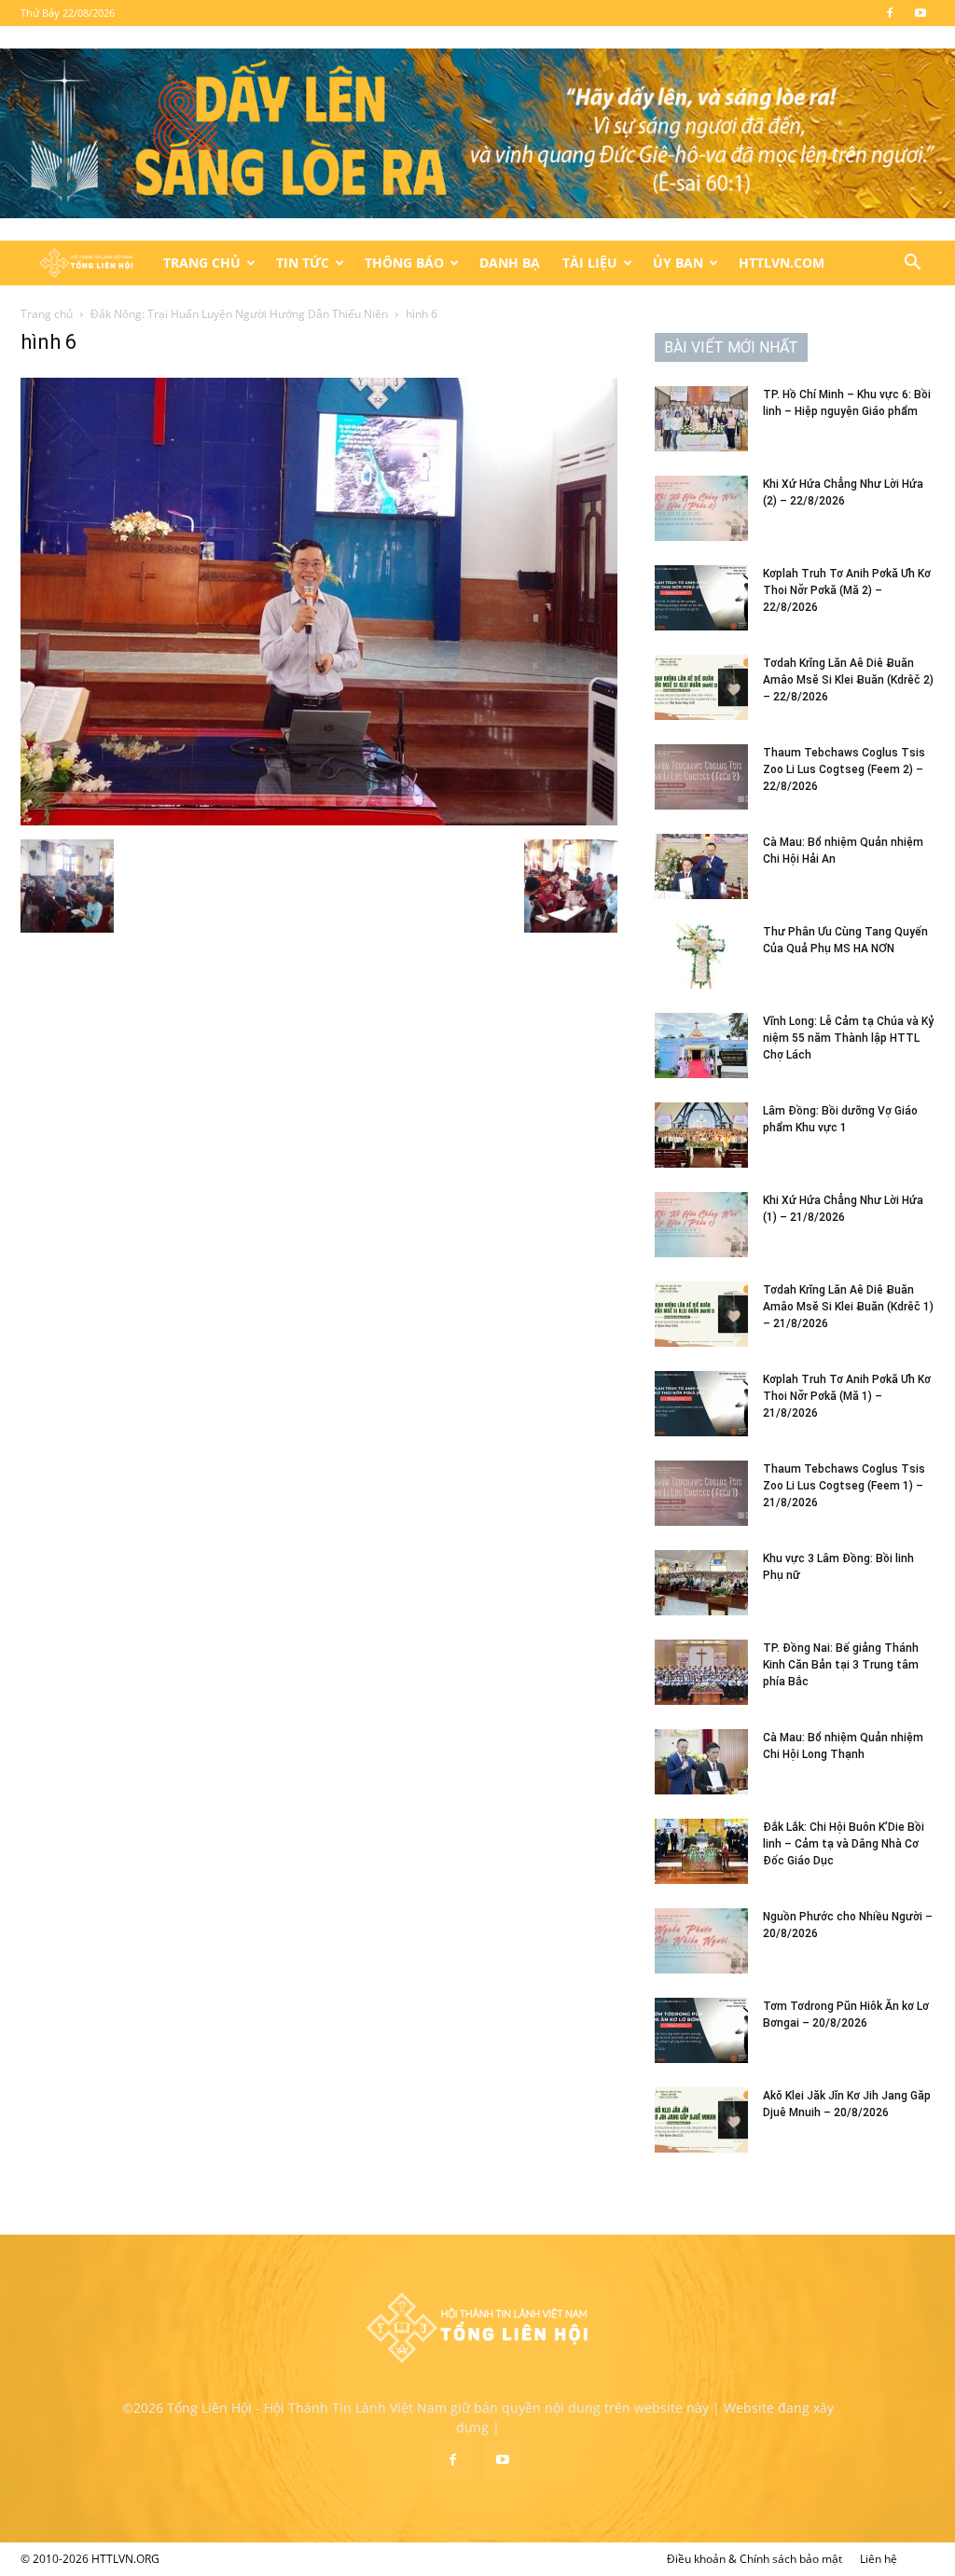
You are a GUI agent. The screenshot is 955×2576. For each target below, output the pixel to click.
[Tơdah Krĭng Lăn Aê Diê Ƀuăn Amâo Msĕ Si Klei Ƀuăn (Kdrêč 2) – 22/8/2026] (701, 687)
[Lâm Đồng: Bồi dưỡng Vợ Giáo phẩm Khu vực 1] (701, 1135)
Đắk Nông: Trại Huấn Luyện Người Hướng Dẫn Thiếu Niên (239, 314)
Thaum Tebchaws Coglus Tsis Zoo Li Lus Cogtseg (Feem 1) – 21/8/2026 (844, 1486)
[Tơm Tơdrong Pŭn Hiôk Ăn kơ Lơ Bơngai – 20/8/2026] (701, 2030)
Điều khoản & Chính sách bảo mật (754, 2559)
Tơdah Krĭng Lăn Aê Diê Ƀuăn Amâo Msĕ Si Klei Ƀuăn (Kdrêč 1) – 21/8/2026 (848, 1307)
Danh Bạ (510, 263)
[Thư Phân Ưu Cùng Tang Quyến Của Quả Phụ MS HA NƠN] (701, 956)
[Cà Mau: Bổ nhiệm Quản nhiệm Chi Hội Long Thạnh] (701, 1762)
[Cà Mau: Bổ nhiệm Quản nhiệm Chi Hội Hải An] (701, 866)
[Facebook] (890, 13)
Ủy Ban (678, 263)
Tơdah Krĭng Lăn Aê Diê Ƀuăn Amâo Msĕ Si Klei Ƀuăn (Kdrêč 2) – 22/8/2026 (848, 680)
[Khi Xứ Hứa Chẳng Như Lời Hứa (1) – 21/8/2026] (701, 1225)
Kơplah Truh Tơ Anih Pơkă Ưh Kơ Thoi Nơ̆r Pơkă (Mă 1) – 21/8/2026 (847, 1396)
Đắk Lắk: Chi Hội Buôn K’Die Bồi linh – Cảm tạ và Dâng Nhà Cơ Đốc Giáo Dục (844, 1844)
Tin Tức (303, 263)
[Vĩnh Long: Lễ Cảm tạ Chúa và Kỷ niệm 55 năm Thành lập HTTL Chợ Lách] (701, 1046)
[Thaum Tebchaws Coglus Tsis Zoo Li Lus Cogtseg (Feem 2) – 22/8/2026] (701, 777)
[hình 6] (319, 820)
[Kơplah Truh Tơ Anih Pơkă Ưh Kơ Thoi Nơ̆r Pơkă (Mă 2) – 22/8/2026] (701, 598)
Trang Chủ (202, 263)
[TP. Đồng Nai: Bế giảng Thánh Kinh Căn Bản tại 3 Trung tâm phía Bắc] (701, 1672)
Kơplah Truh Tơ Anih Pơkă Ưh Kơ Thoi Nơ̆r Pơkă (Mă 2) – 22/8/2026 (847, 590)
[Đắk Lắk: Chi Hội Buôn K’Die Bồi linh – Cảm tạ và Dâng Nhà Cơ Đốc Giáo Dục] (701, 1851)
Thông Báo (404, 263)
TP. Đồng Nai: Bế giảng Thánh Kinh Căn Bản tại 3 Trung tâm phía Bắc (841, 1665)
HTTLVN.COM (782, 263)
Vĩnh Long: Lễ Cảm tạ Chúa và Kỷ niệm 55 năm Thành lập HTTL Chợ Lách (848, 1038)
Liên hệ (879, 2559)
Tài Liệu (590, 263)
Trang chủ (47, 314)
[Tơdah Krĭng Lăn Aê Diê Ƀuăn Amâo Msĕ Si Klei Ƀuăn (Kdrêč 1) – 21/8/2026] (701, 1314)
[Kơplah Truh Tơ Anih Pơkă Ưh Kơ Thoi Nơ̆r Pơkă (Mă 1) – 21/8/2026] (701, 1404)
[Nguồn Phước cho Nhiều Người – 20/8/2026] (701, 1941)
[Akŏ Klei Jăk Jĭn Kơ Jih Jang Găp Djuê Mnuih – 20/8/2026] (701, 2120)
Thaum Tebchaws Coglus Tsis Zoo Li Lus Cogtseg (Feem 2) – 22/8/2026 (844, 769)
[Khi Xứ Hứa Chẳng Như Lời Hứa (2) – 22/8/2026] (701, 508)
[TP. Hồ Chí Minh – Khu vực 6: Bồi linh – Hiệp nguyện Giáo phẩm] (701, 419)
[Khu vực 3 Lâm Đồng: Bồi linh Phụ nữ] (701, 1583)
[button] (912, 264)
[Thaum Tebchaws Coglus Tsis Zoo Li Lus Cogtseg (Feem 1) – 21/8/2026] (701, 1493)
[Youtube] (920, 13)
